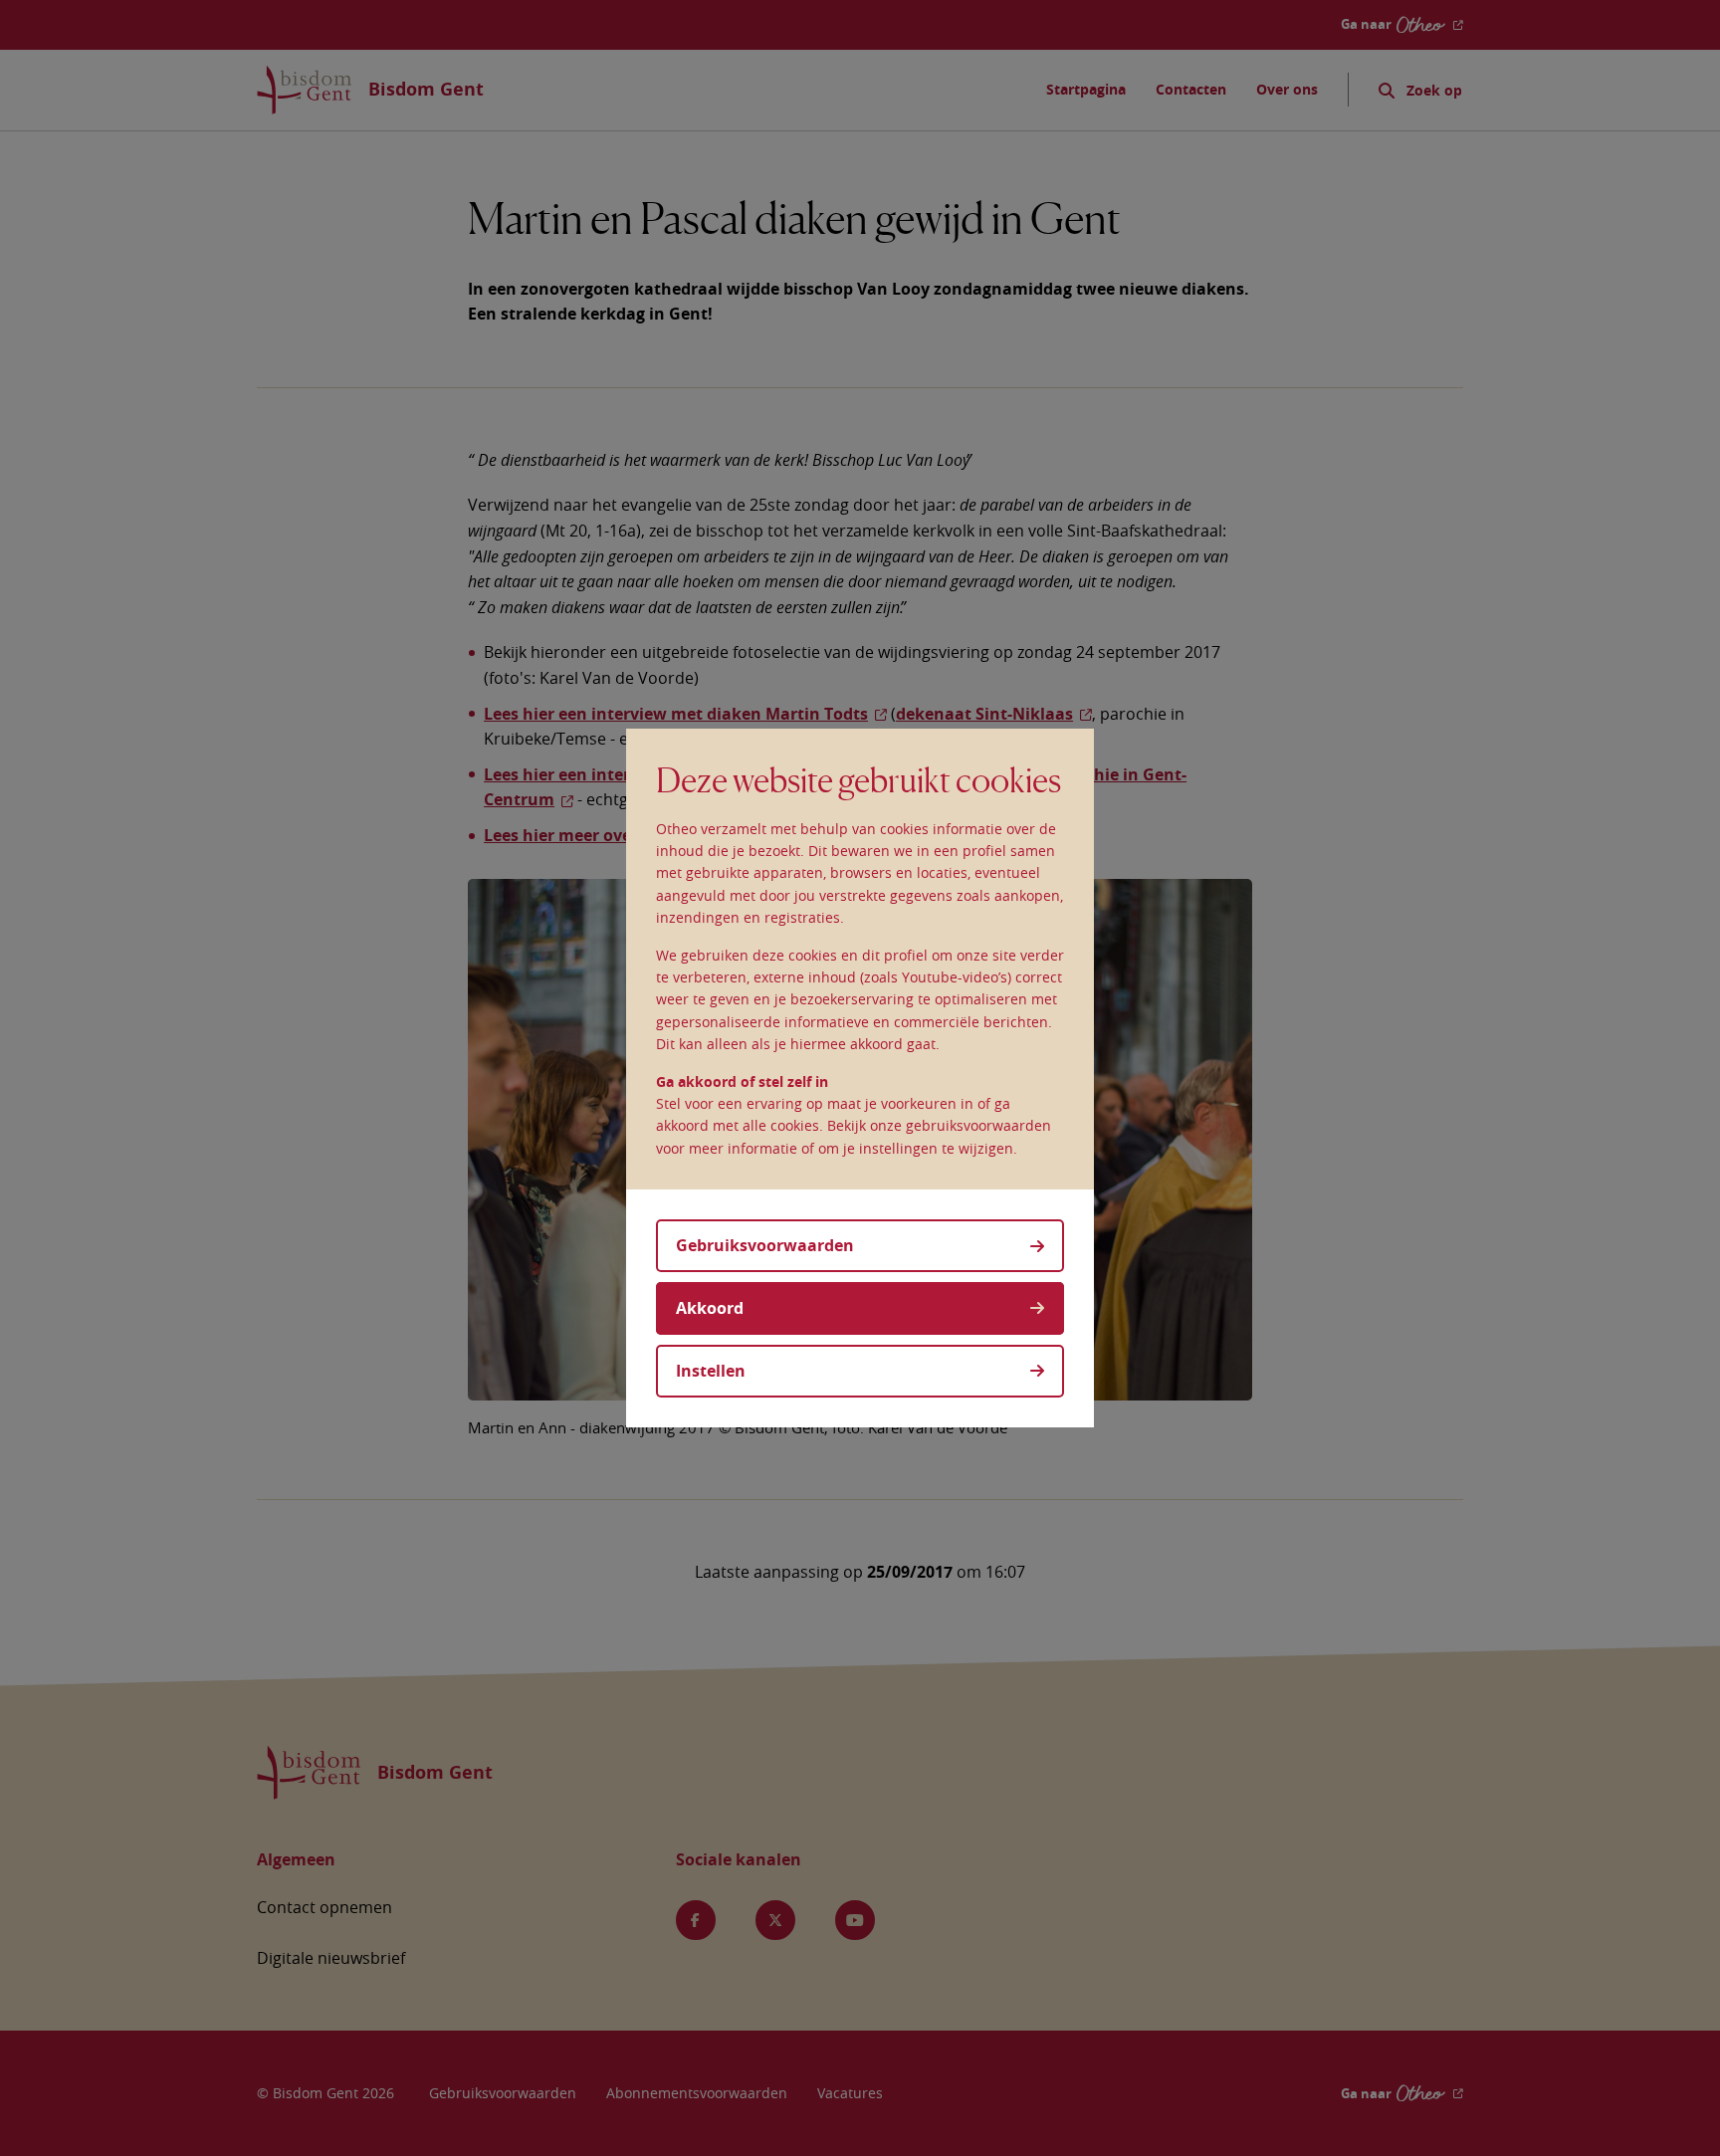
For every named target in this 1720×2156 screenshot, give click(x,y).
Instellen (711, 1371)
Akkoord (710, 1308)
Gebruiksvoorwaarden (765, 1245)
